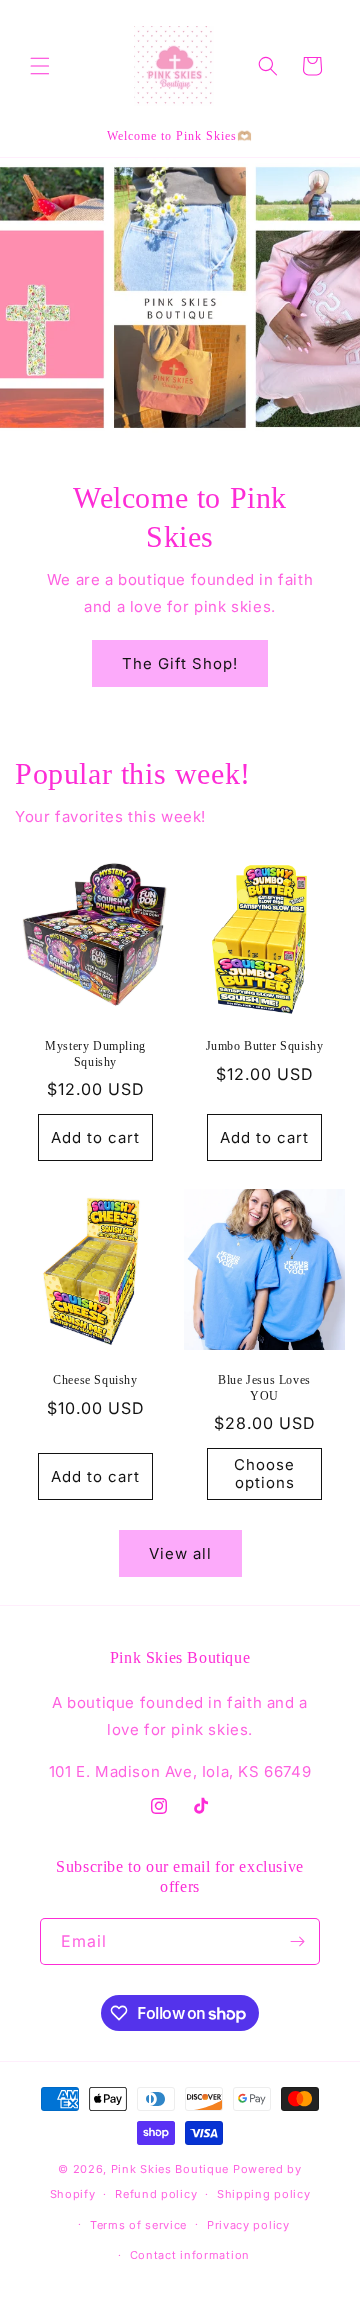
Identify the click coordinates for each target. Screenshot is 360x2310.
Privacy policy (248, 2225)
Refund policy (156, 2194)
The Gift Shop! (180, 663)
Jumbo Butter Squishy (265, 1046)
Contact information (190, 2255)
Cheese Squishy (95, 1380)
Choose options (264, 1473)
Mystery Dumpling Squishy (95, 1054)
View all (180, 1553)
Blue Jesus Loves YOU (264, 1388)
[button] (40, 66)
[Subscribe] (297, 1941)
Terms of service (138, 2225)
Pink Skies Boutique (170, 2169)
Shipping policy (264, 2194)
